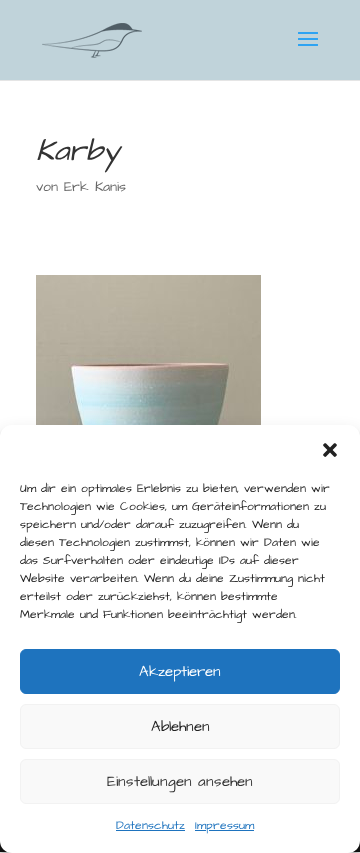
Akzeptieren (180, 671)
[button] (330, 450)
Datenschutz (150, 825)
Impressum (224, 825)
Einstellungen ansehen (180, 781)
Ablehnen (180, 726)
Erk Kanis (95, 187)
